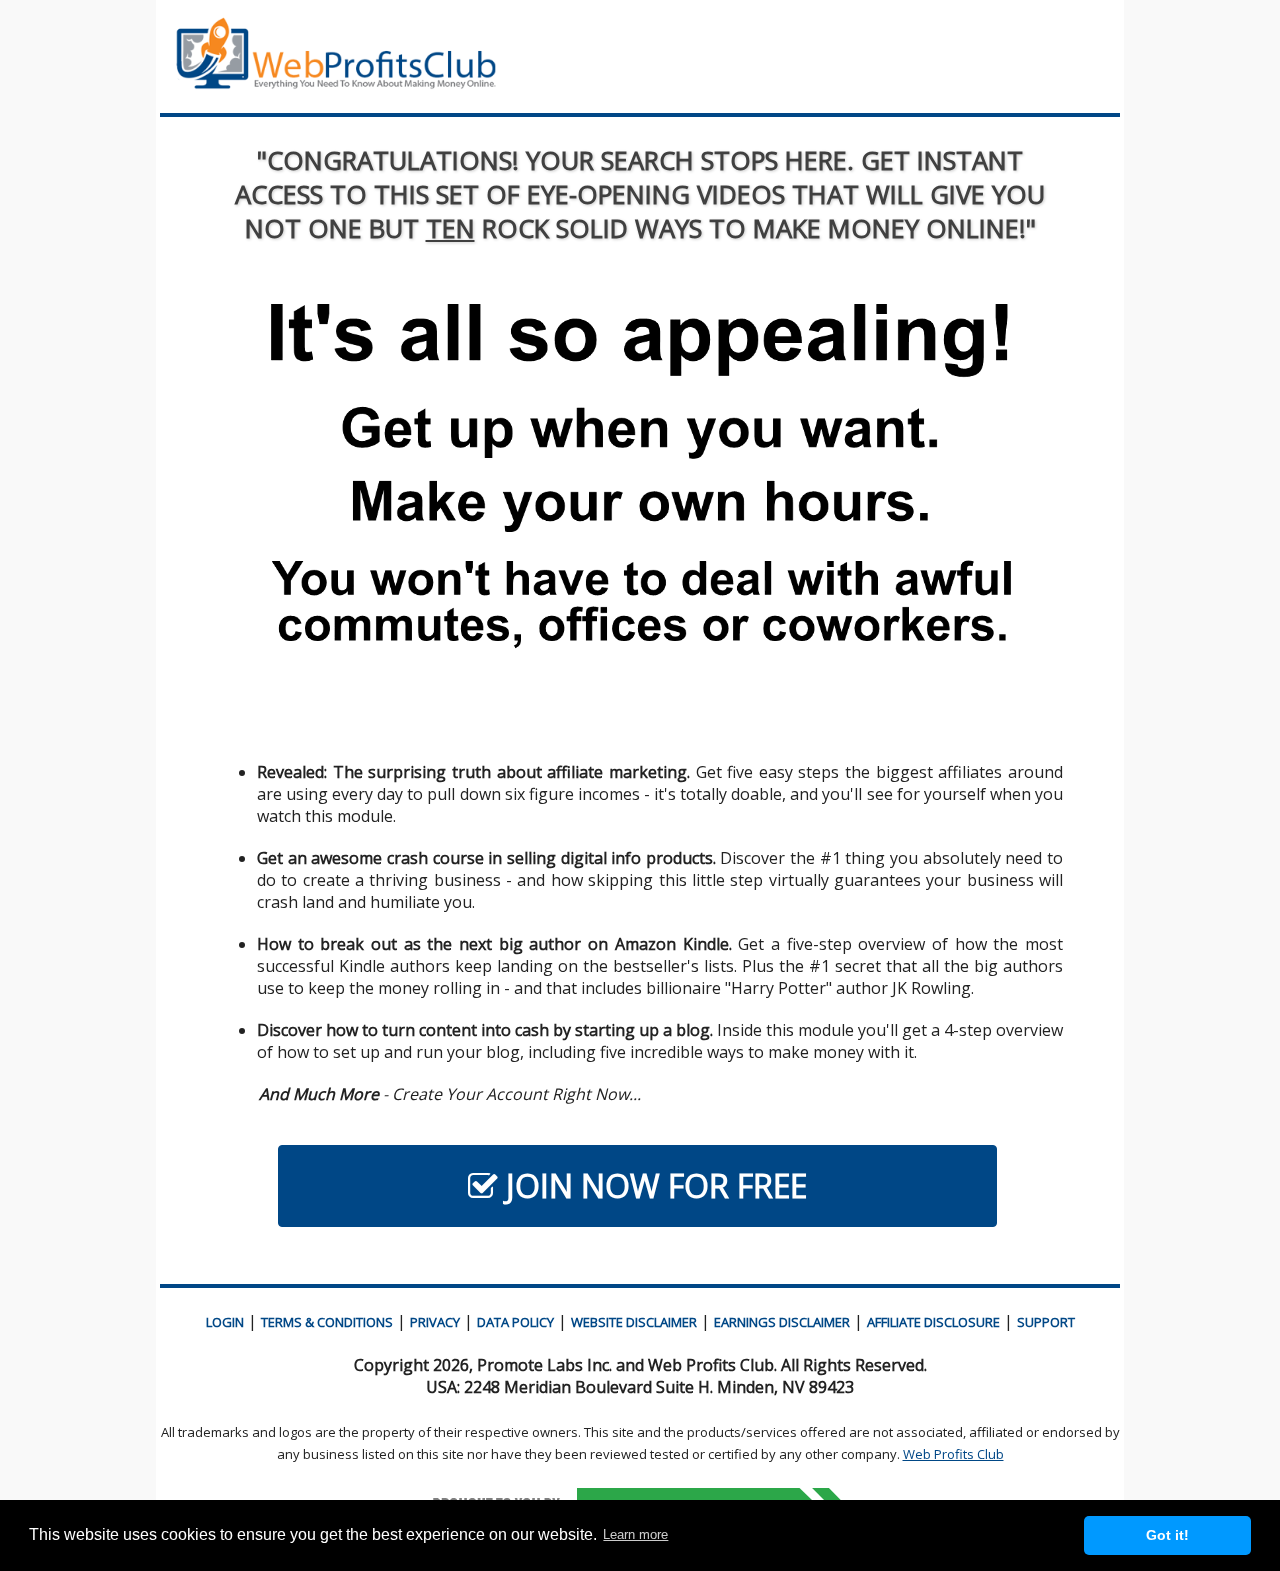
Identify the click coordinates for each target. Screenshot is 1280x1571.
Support (1046, 1322)
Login (225, 1322)
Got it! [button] (1167, 1535)
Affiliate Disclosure (933, 1322)
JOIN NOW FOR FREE (652, 1185)
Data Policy (515, 1322)
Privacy (435, 1322)
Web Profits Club (953, 1454)
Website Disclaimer (634, 1322)
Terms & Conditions (327, 1322)
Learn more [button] (635, 1534)
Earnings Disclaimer (782, 1322)
